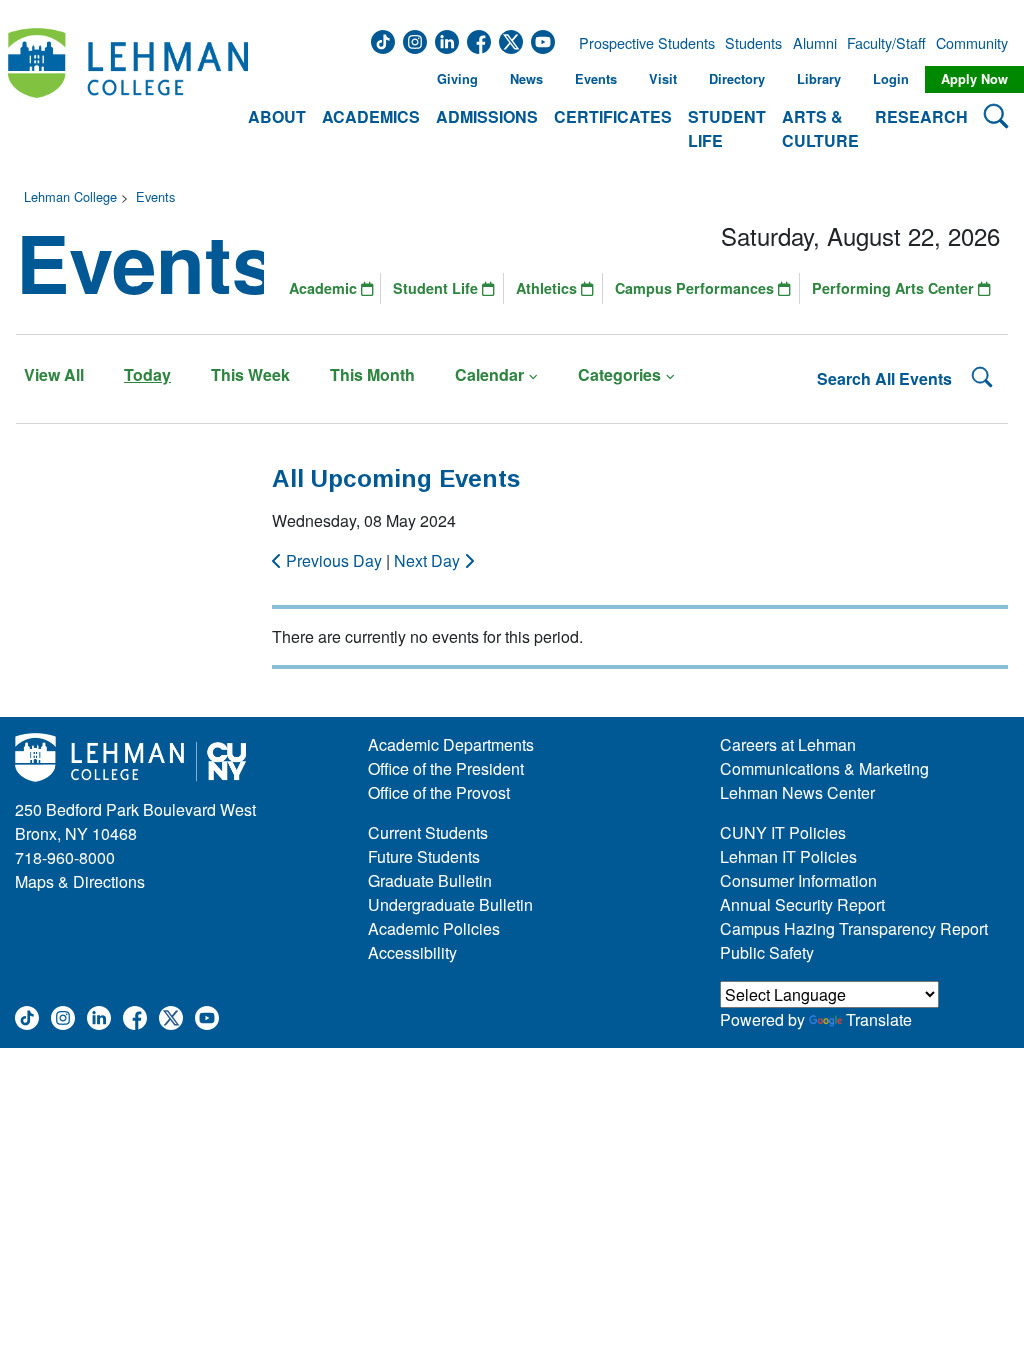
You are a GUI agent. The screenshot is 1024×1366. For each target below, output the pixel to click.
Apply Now (974, 79)
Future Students (424, 856)
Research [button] (921, 116)
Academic (325, 288)
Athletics (548, 288)
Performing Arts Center (895, 288)
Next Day (429, 560)
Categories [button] (619, 374)
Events (596, 79)
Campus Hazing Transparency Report (854, 928)
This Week (250, 374)
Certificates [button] (613, 116)
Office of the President (446, 768)
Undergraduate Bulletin (450, 904)
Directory (737, 79)
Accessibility (412, 952)
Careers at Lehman (788, 744)
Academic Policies (434, 928)
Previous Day (334, 560)
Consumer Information (798, 880)
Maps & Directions (80, 881)
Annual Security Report (802, 904)
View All (54, 374)
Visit (663, 79)
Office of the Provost (439, 792)
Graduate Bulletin (430, 880)
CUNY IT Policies (783, 832)
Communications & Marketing (824, 768)
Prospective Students (641, 43)
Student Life (437, 288)
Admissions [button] (487, 116)
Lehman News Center (797, 792)
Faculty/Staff (886, 43)
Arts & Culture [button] (820, 128)
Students (753, 43)
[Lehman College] (128, 91)
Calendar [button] (489, 374)
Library (819, 79)
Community (970, 43)
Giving (457, 79)
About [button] (277, 116)
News (526, 79)
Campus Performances (696, 288)
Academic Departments (451, 744)
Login (891, 79)
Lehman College (70, 196)
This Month (372, 374)
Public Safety (767, 952)
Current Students (428, 832)
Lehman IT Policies (788, 856)
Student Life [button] (727, 128)
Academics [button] (371, 116)
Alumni (815, 43)
